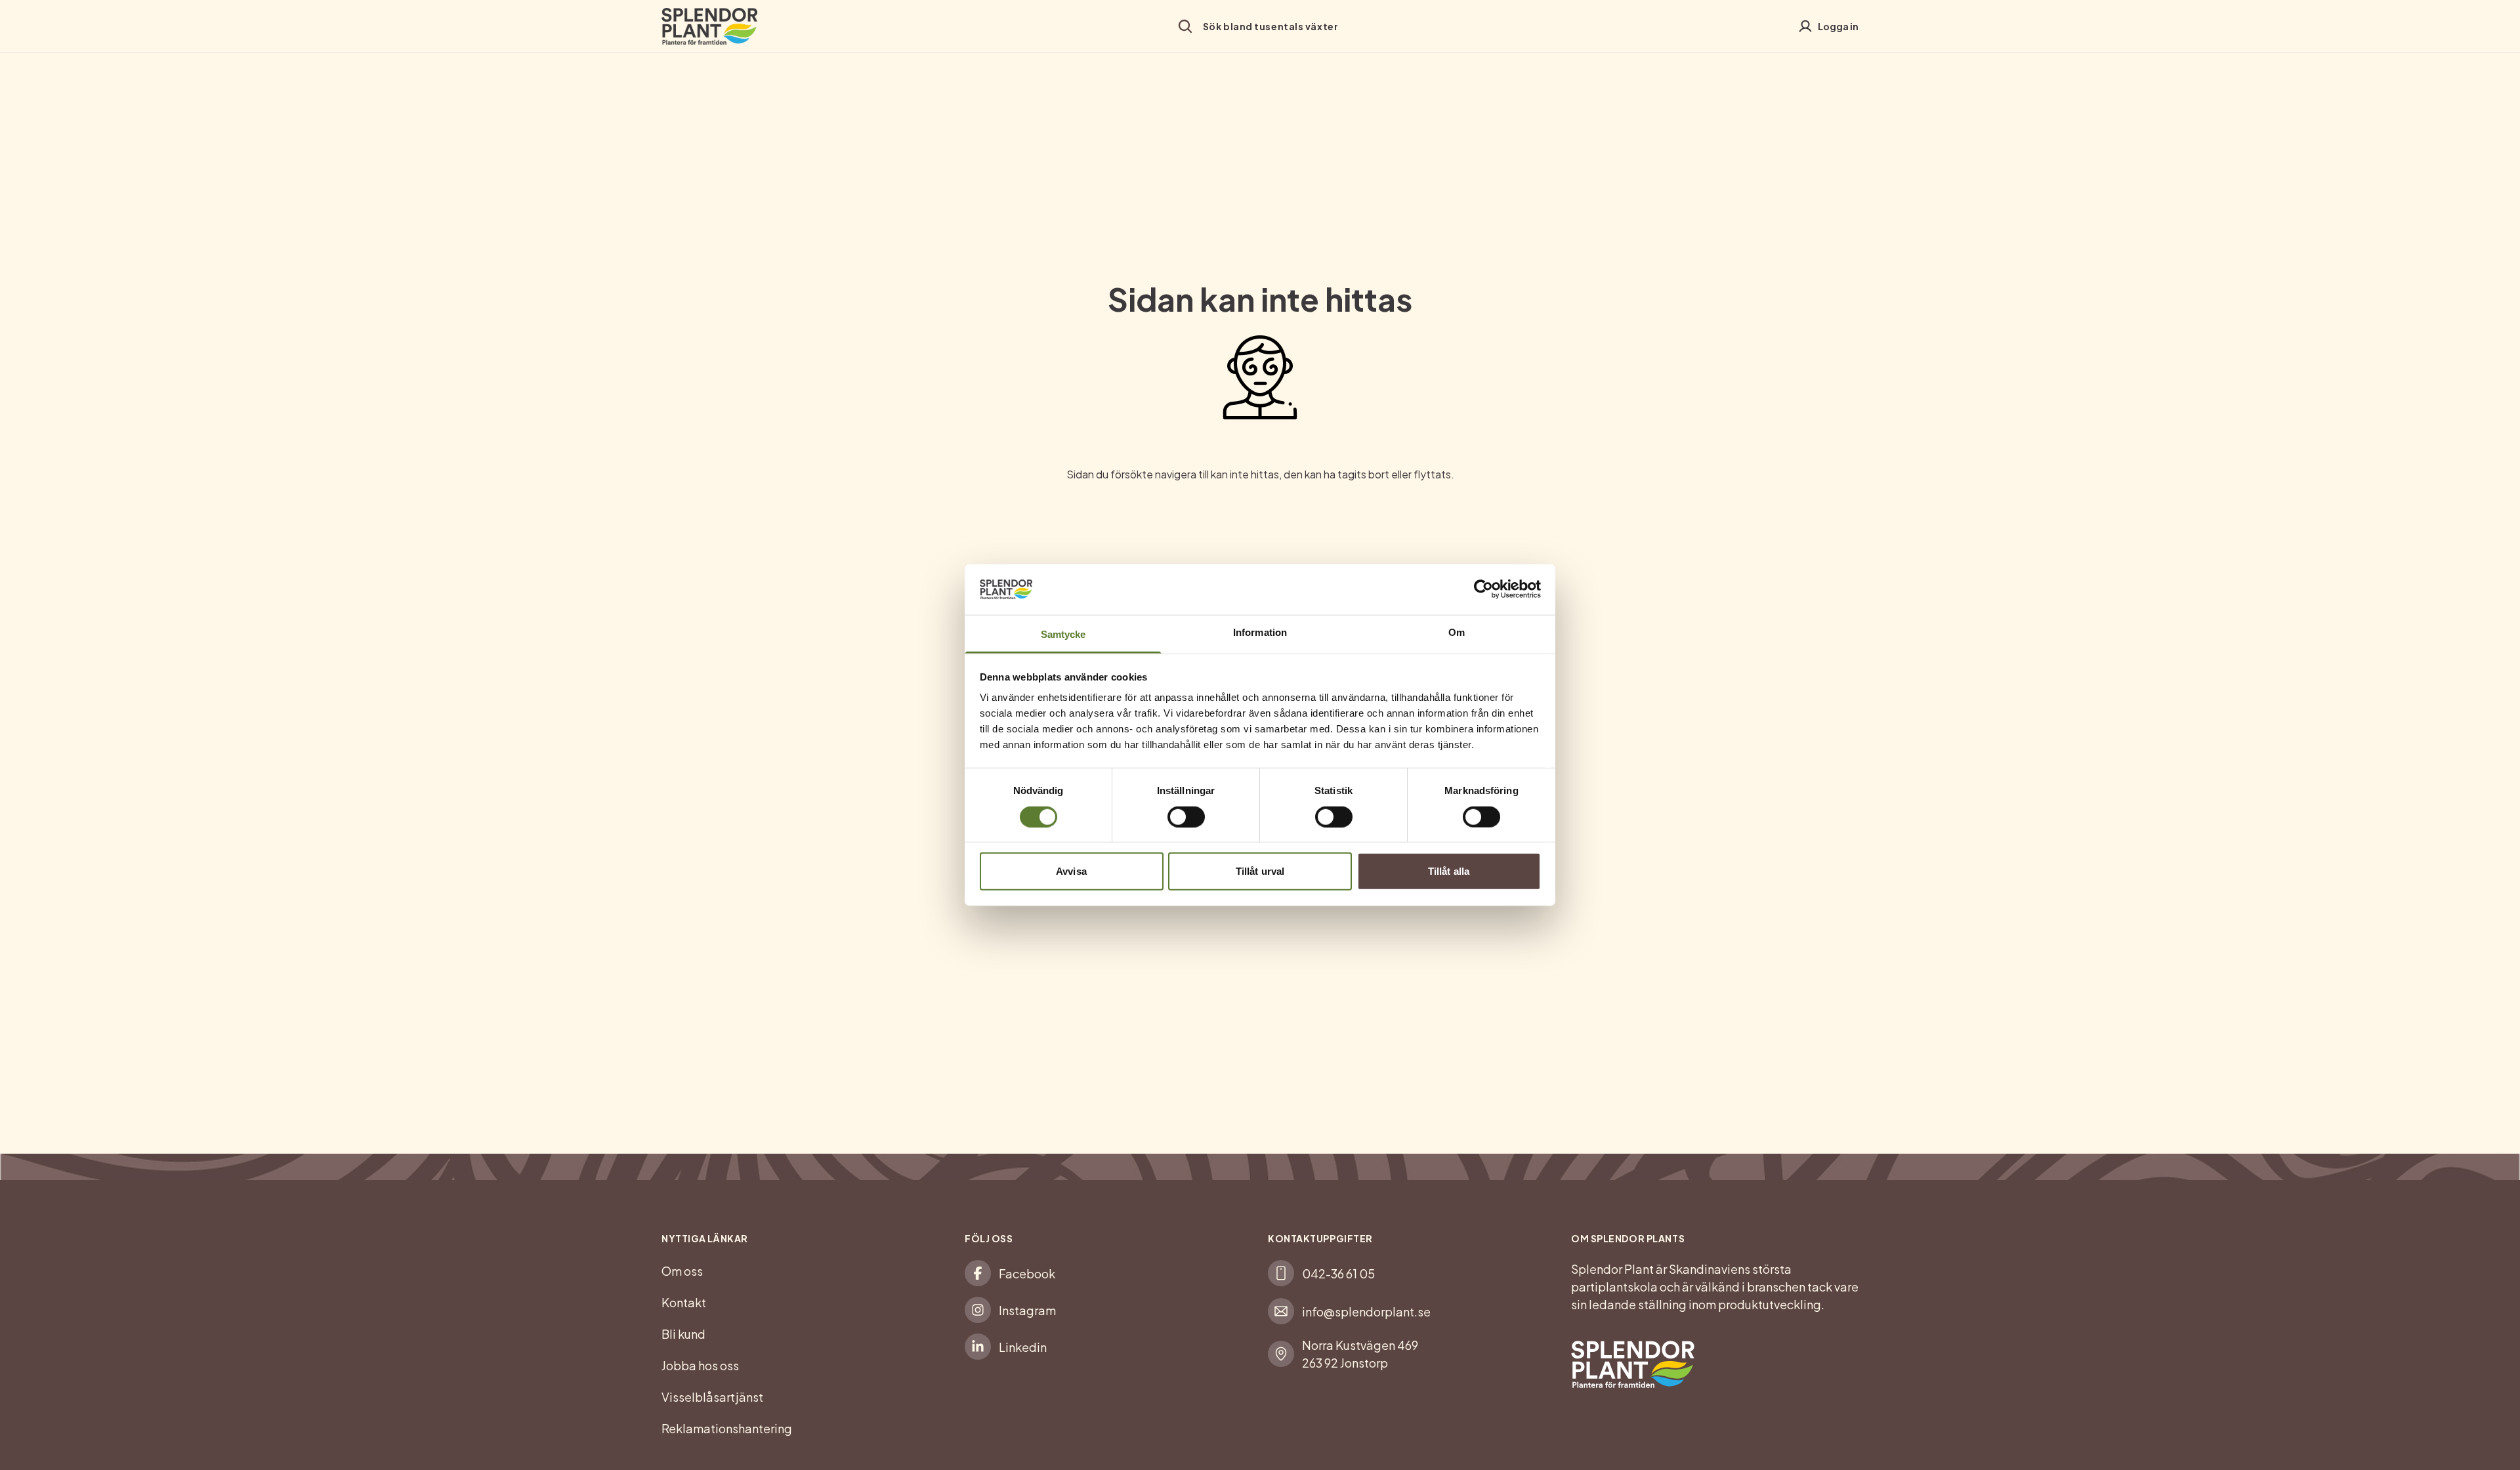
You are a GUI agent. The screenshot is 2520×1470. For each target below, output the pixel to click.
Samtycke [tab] (1063, 634)
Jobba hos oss (700, 1365)
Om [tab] (1457, 632)
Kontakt (684, 1302)
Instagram (1027, 1310)
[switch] (1186, 816)
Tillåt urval (1260, 871)
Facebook (1027, 1273)
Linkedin (1023, 1347)
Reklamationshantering (727, 1428)
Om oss (682, 1271)
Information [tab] (1260, 632)
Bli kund (683, 1334)
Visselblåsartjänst (712, 1397)
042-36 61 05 (1338, 1273)
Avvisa (1071, 871)
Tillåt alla (1449, 871)
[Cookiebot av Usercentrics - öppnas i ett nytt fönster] (1483, 589)
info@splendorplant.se (1366, 1312)
